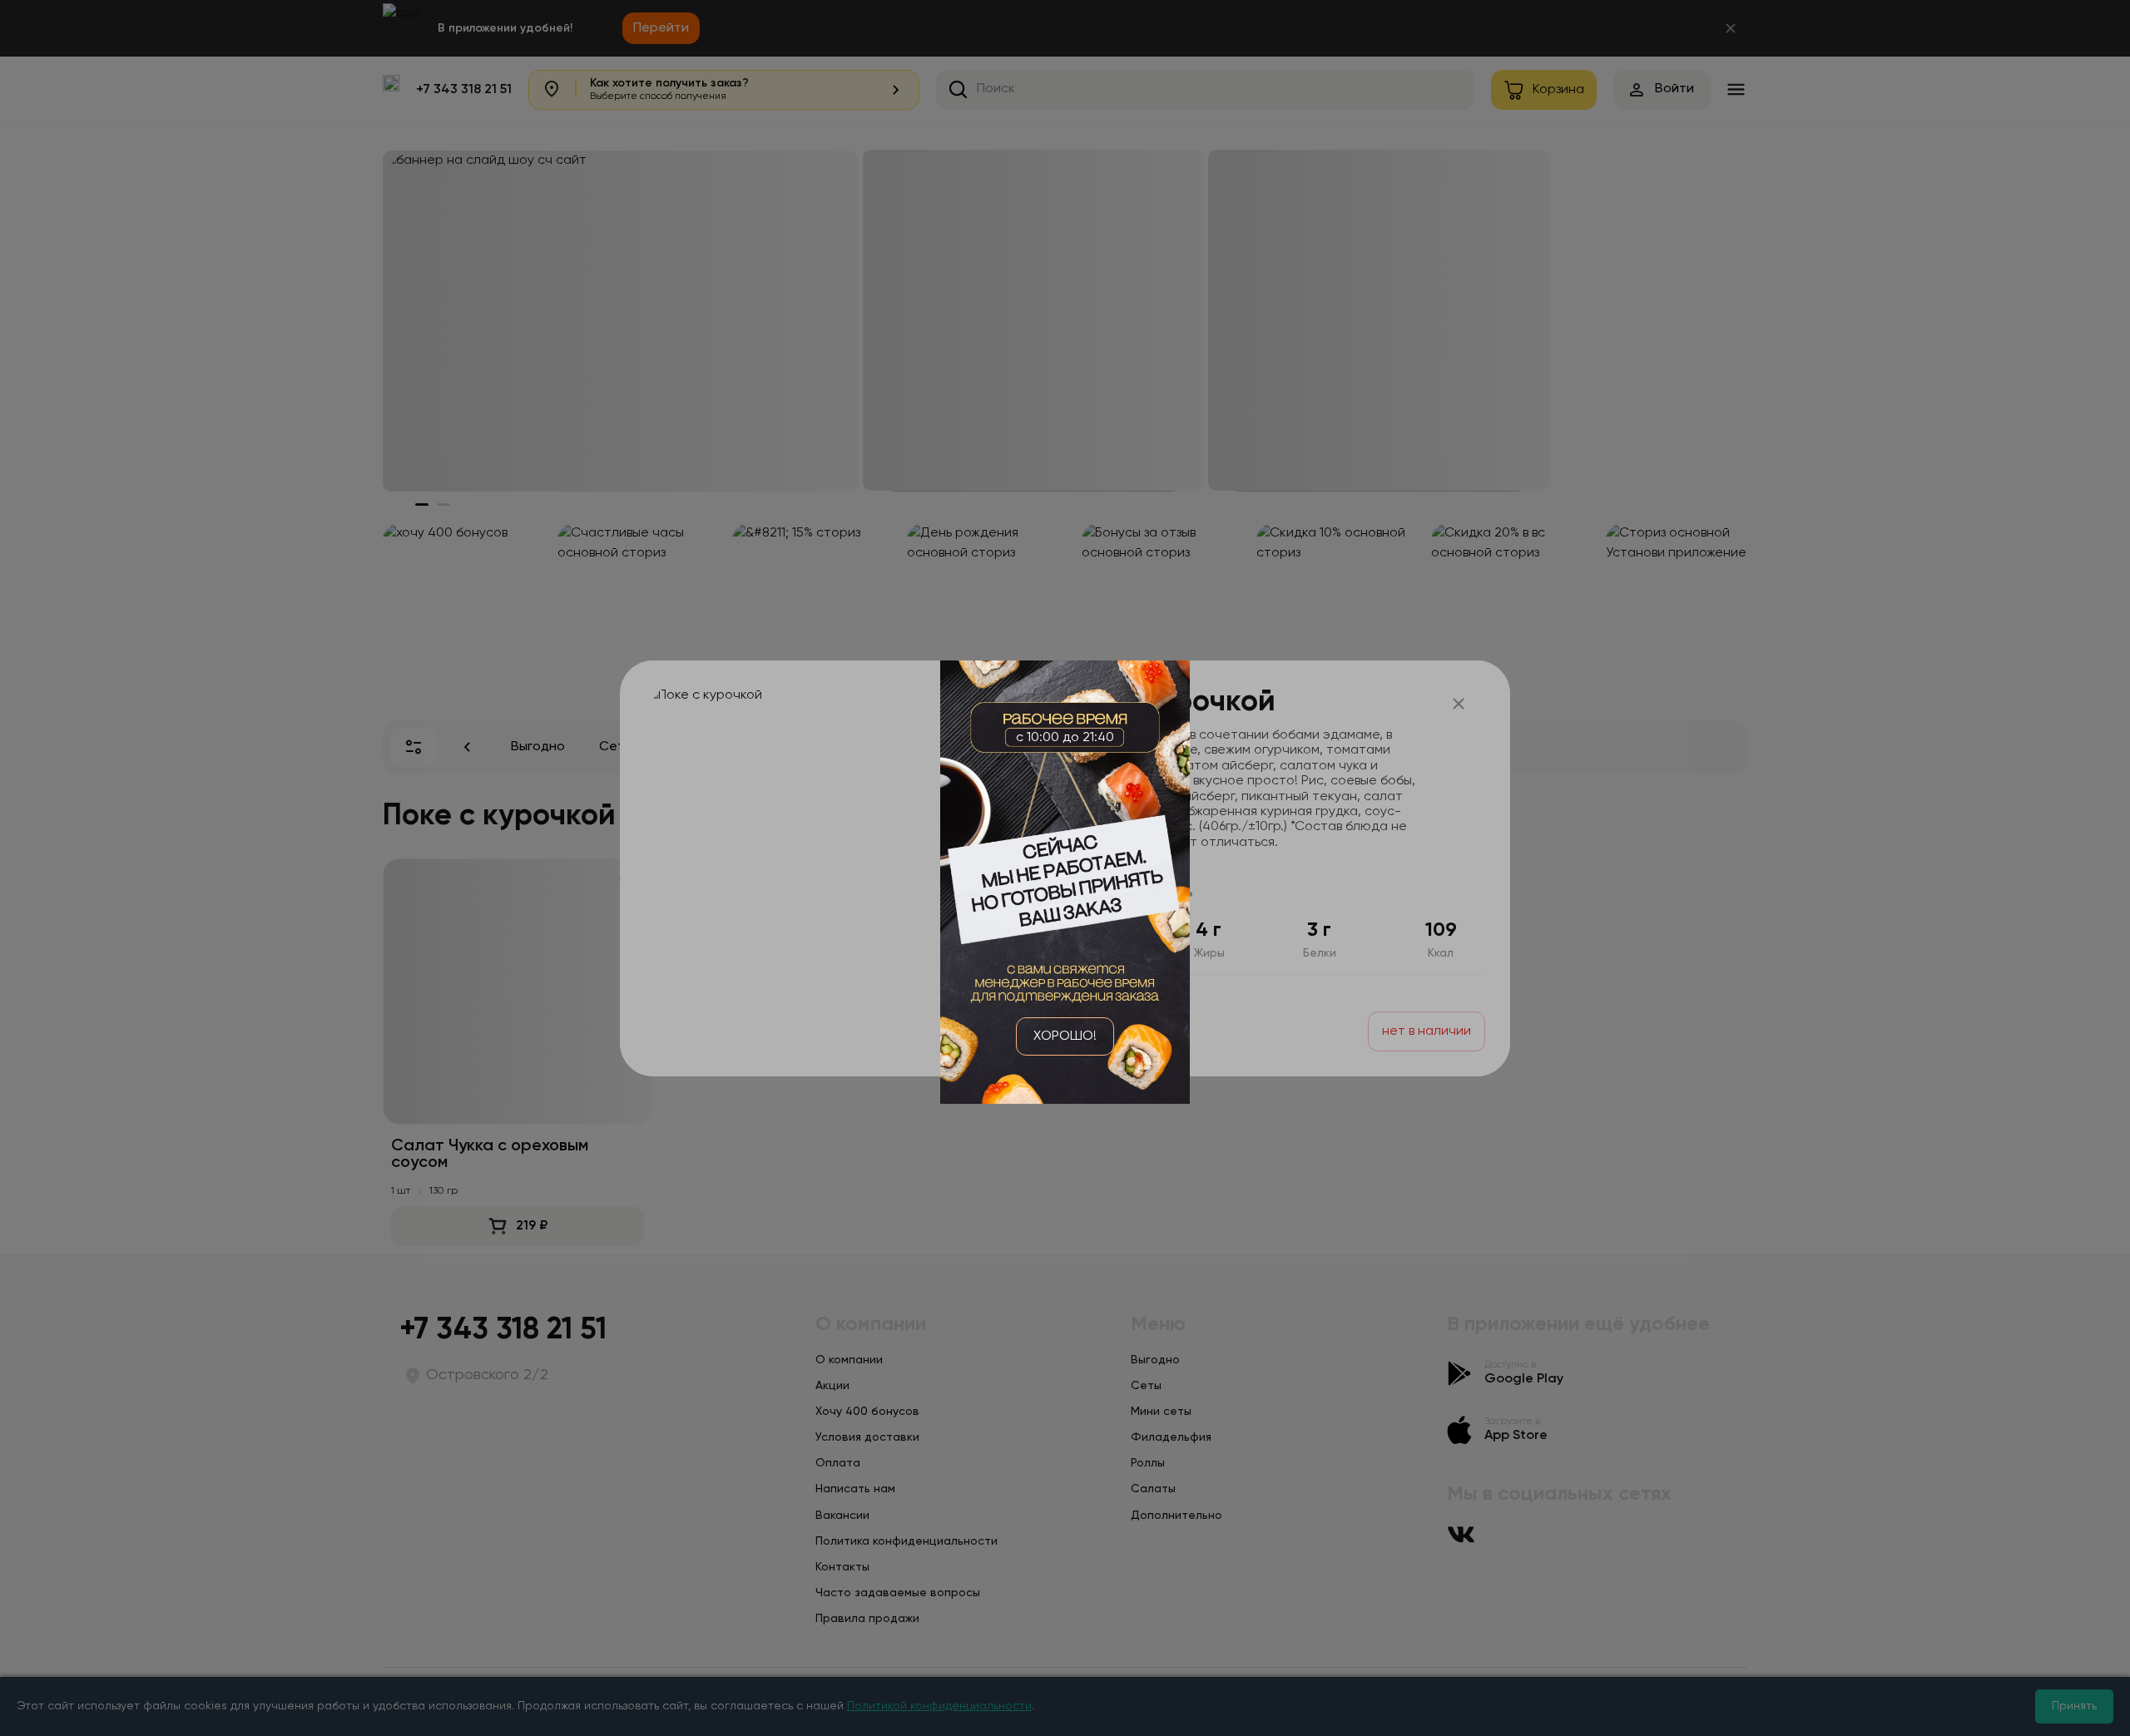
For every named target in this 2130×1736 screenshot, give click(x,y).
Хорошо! (1065, 1036)
